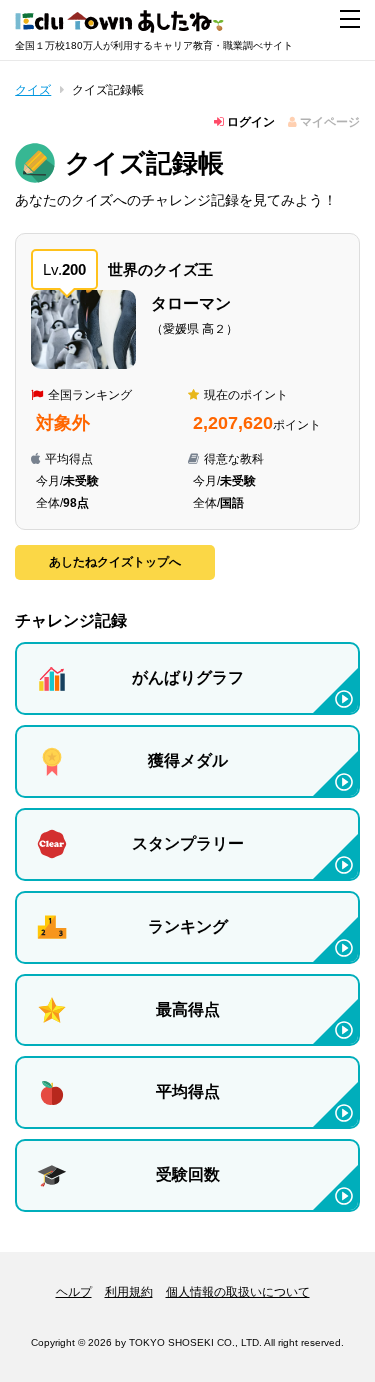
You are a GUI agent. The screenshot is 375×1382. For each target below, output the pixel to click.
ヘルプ (74, 1292)
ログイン (249, 122)
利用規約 (129, 1292)
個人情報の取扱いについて (238, 1292)
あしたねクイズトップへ (115, 562)
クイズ (33, 90)
